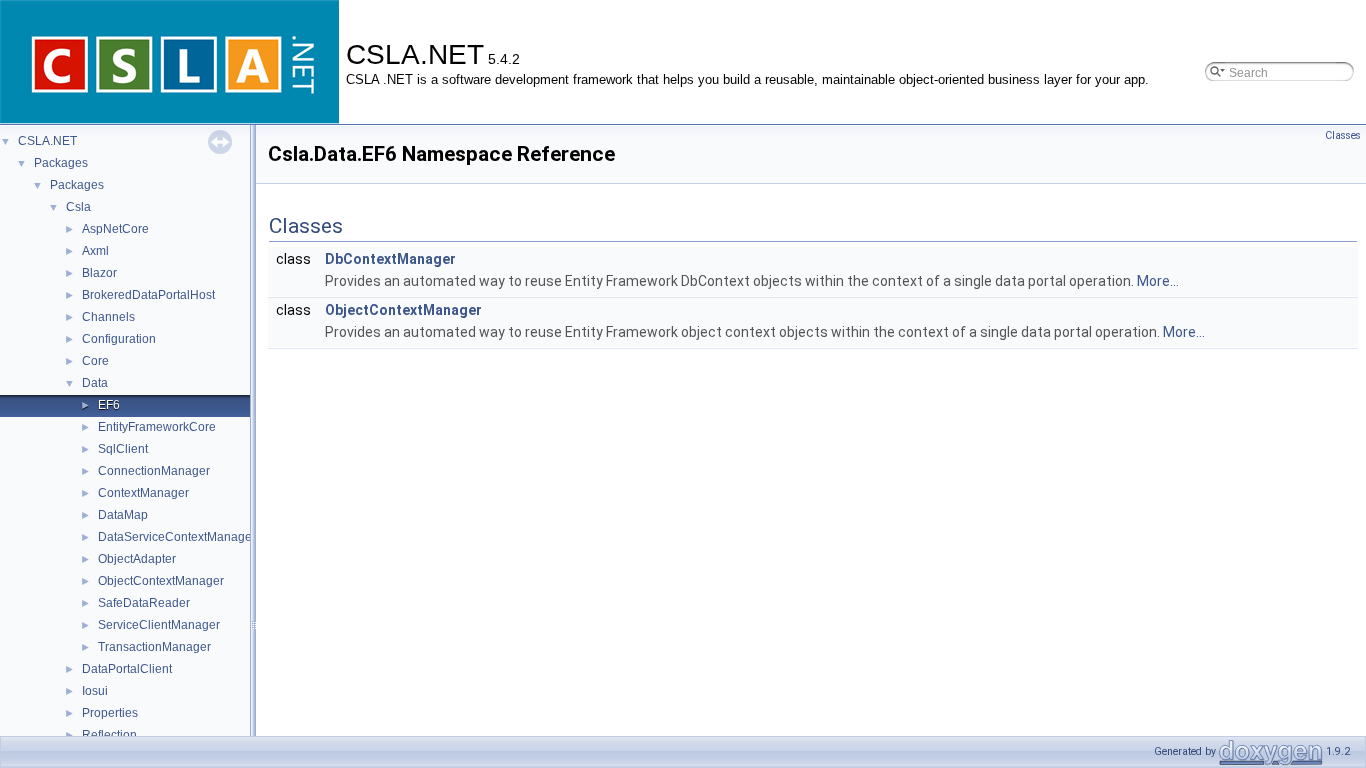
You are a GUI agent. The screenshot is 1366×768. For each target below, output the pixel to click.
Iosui (95, 691)
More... (1158, 281)
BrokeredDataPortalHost (148, 295)
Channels (108, 317)
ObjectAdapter (137, 559)
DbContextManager (390, 259)
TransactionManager (154, 647)
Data (95, 383)
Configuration (119, 339)
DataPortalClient (127, 669)
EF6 (109, 405)
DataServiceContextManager (177, 537)
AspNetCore (115, 229)
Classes (1343, 135)
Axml (95, 251)
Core (95, 361)
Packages (61, 163)
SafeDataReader (144, 603)
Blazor (99, 273)
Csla (78, 207)
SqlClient (123, 449)
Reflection (109, 735)
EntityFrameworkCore (157, 427)
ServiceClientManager (159, 625)
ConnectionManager (154, 471)
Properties (110, 713)
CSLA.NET (47, 141)
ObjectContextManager (161, 581)
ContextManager (143, 493)
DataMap (123, 515)
